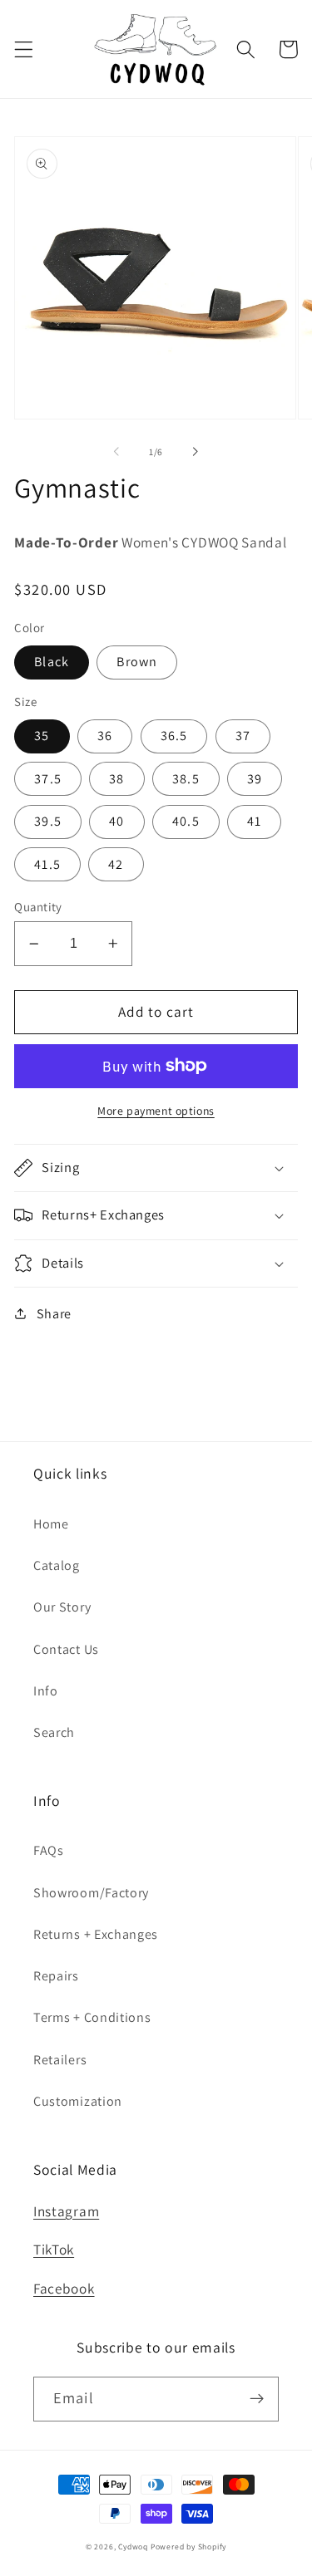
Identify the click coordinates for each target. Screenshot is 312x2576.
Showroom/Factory (91, 1893)
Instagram (66, 2211)
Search (54, 1732)
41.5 (47, 864)
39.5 (48, 821)
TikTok (54, 2249)
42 (116, 864)
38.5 (186, 779)
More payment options (156, 1111)
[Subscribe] (257, 2399)
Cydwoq (133, 2547)
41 (254, 821)
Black (52, 662)
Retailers (60, 2060)
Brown (137, 662)
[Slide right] (196, 452)
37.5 (48, 779)
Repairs (56, 1976)
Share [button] (54, 1314)
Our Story (62, 1607)
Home (51, 1524)
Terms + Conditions (92, 2017)
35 (42, 736)
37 (243, 736)
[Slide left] (116, 452)
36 (105, 736)
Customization (78, 2101)
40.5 (186, 821)
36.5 (174, 736)
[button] (24, 49)
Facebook (64, 2288)
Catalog (57, 1565)
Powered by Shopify (189, 2547)
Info (46, 1691)
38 (116, 779)
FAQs (49, 1850)
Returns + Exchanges (96, 1934)
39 (255, 779)
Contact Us (66, 1649)
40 (116, 821)
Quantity (38, 907)
